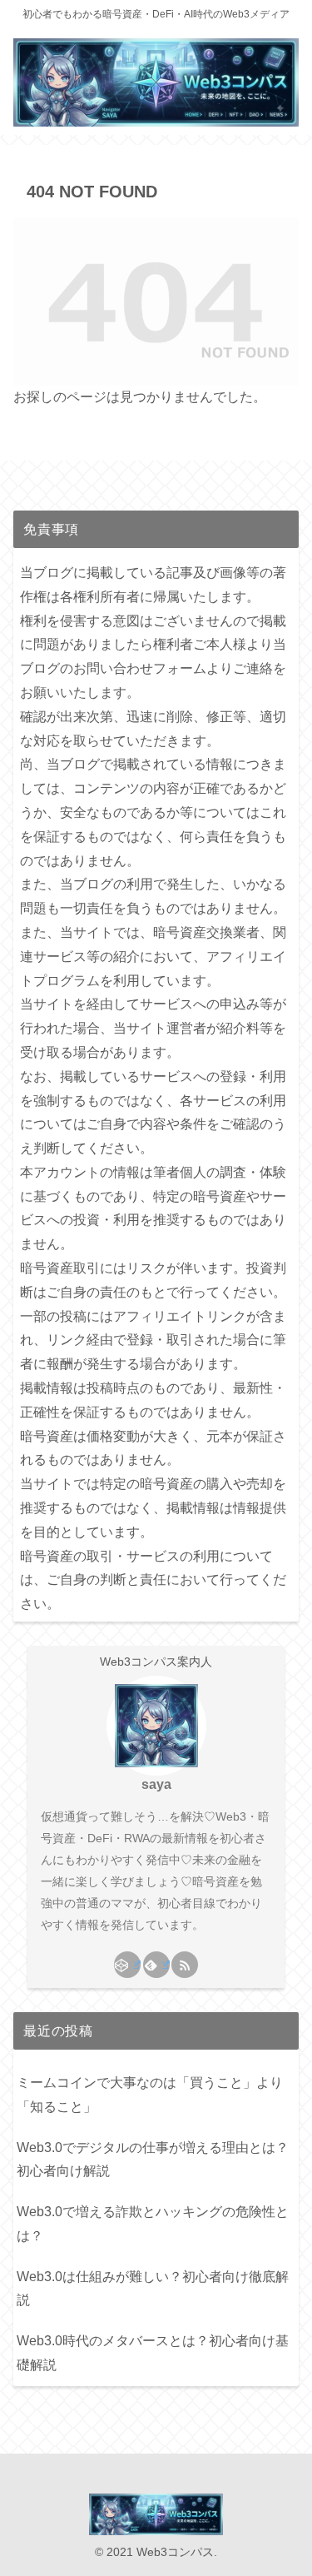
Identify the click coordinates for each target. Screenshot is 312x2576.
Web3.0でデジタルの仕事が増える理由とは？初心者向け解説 (153, 2160)
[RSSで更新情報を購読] (185, 1965)
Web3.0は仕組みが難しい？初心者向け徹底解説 (153, 2289)
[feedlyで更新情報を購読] (156, 1965)
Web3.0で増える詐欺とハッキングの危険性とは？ (153, 2224)
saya (156, 1784)
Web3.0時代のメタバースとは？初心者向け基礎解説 (153, 2353)
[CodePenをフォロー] (127, 1965)
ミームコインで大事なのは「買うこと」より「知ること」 (150, 2095)
